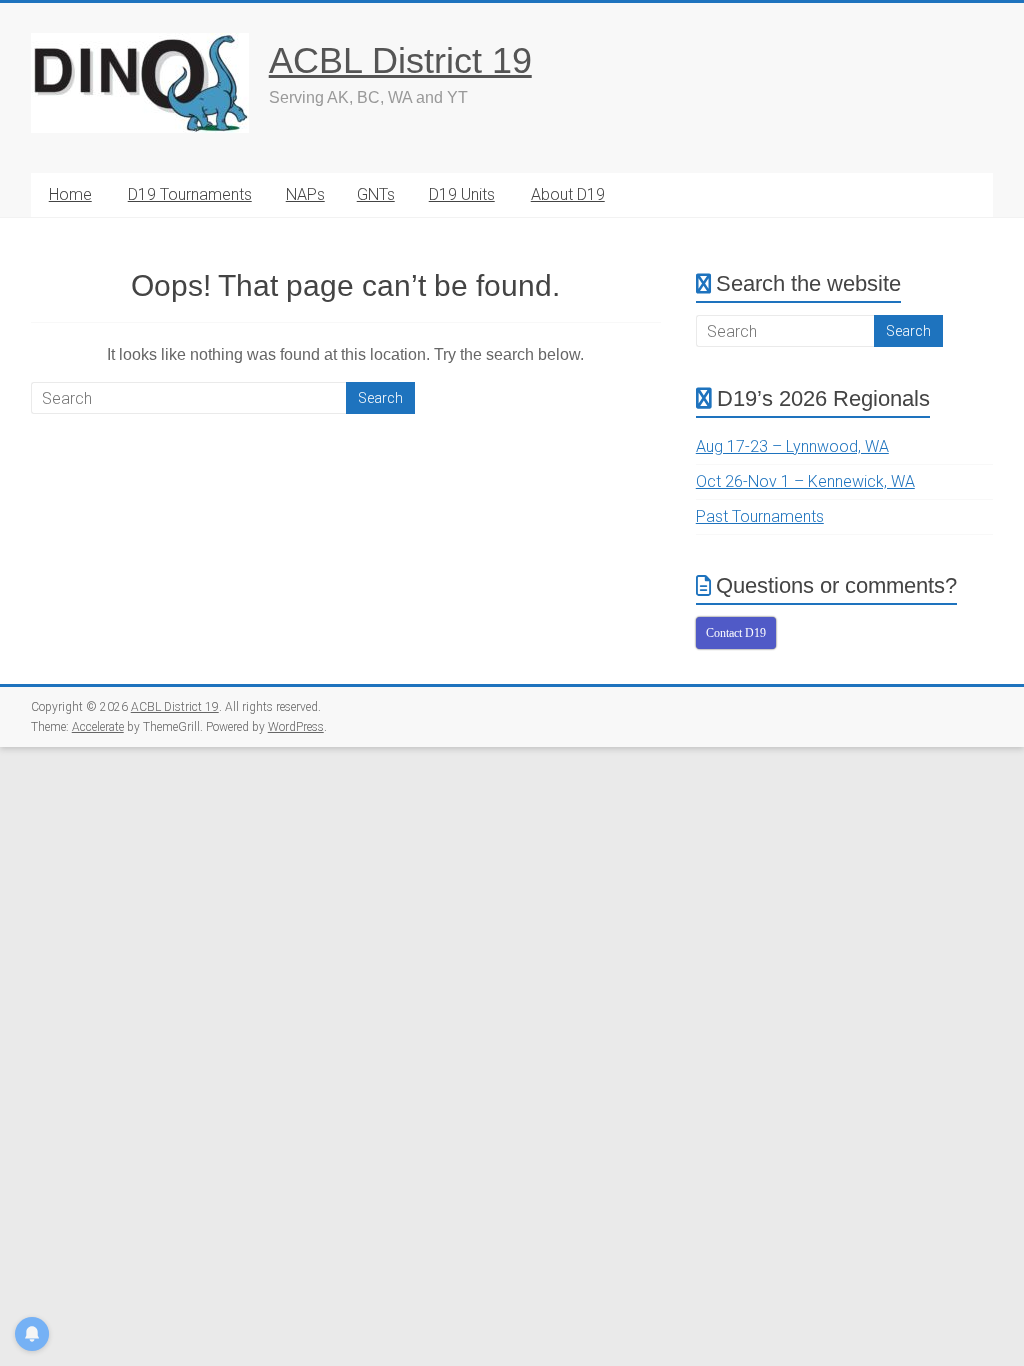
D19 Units (462, 194)
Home (70, 194)
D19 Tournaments (190, 194)
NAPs (305, 194)
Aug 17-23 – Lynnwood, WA (792, 446)
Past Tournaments (760, 516)
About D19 (568, 194)
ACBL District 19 (400, 60)
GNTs (376, 194)
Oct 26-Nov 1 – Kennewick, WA (805, 481)
